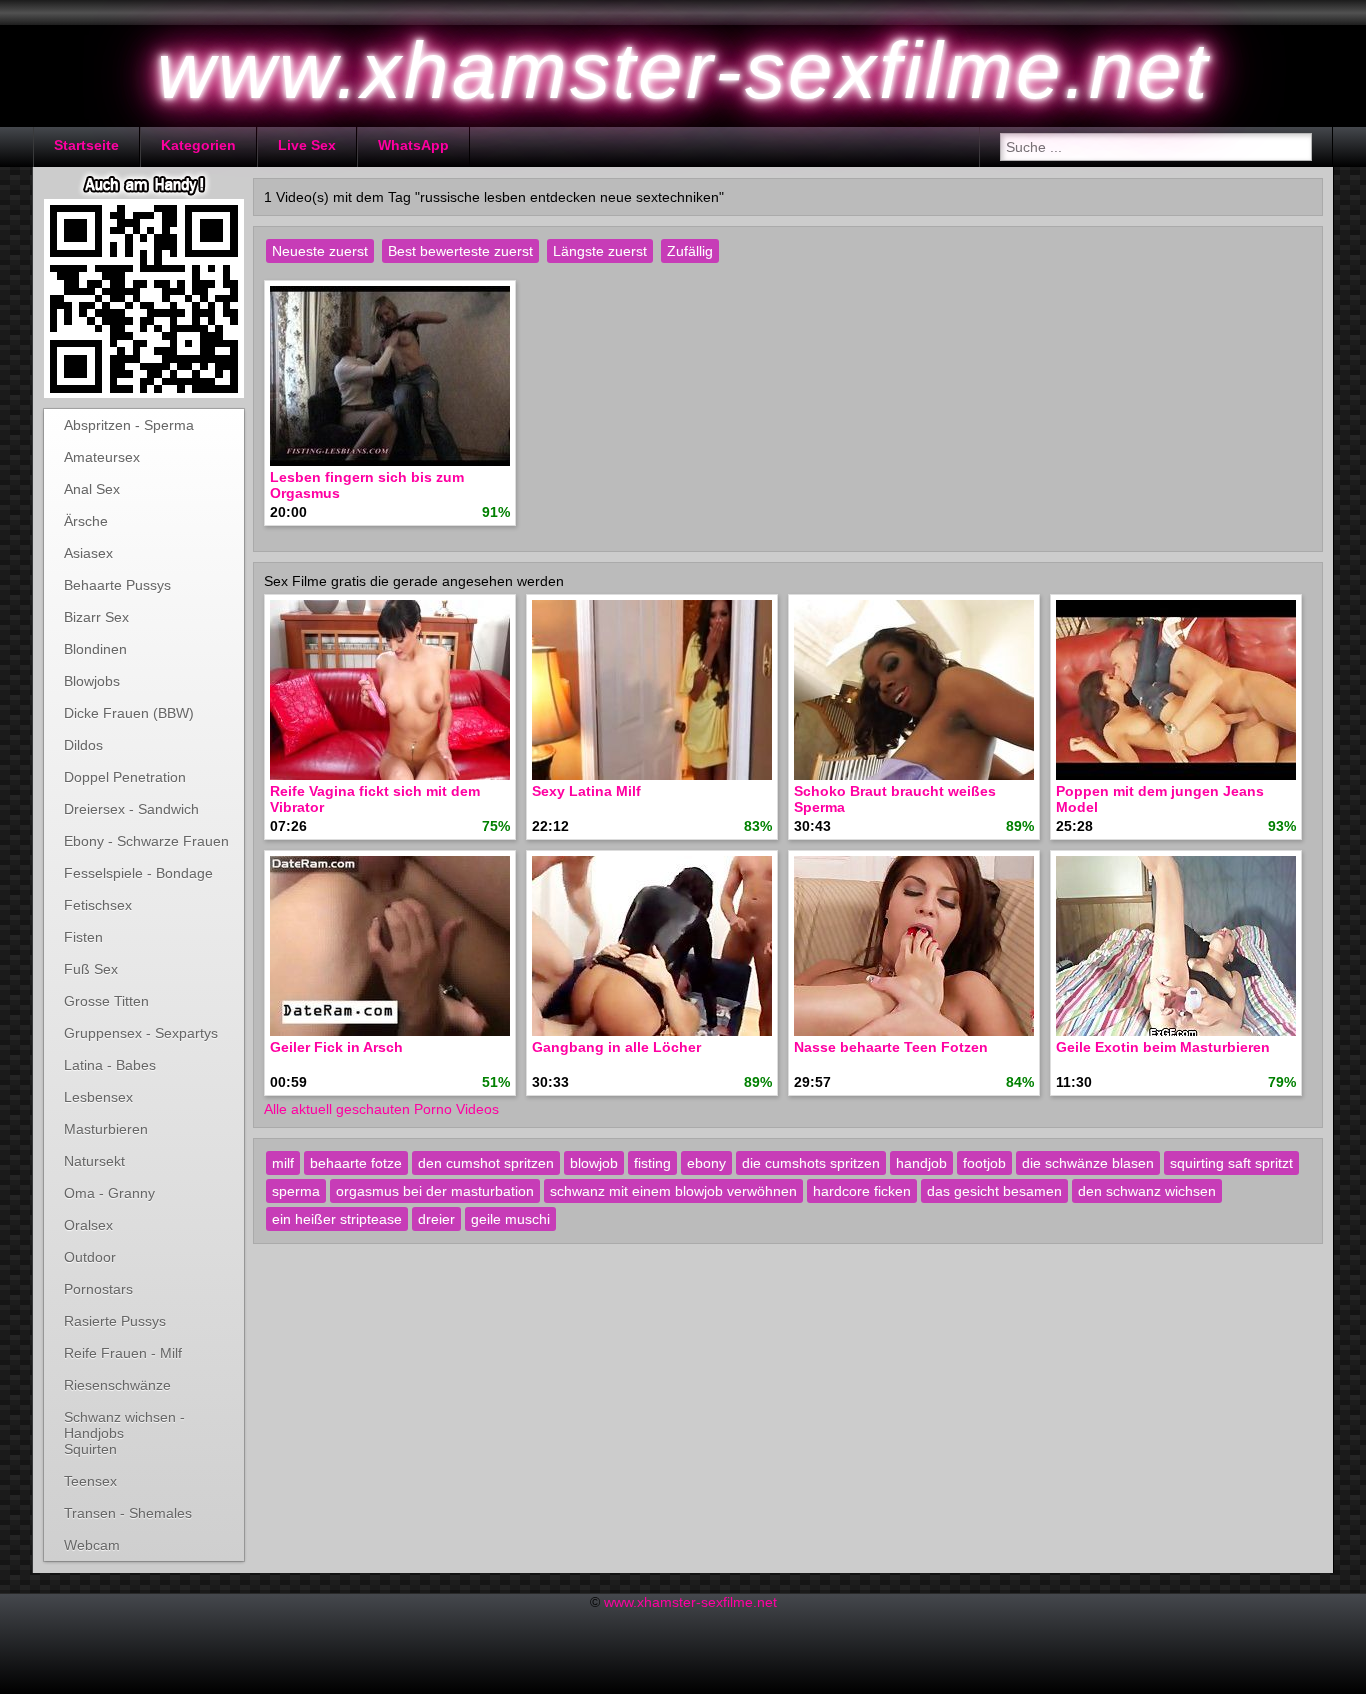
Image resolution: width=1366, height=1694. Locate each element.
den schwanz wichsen (1147, 1191)
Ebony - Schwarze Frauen (146, 841)
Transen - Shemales (128, 1513)
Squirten (90, 1449)
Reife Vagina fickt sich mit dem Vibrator (375, 799)
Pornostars (98, 1289)
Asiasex (88, 553)
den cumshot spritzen (486, 1163)
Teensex (90, 1481)
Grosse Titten (106, 1001)
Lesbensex (98, 1097)
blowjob (594, 1163)
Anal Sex (92, 489)
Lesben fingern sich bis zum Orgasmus (367, 485)
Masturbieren (106, 1129)
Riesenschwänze (117, 1385)
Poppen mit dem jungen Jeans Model (1160, 799)
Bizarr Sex (96, 617)
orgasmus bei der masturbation (435, 1191)
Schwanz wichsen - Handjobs (124, 1421)
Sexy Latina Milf (586, 791)
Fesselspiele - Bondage (138, 873)
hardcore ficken (862, 1191)
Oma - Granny (109, 1193)
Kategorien (198, 145)
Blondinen (95, 649)
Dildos (83, 745)
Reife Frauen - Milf (123, 1353)
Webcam (92, 1545)
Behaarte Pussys (117, 585)
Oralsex (88, 1225)
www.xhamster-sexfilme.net (690, 1602)
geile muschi (510, 1219)
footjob (984, 1163)
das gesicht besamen (994, 1191)
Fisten (83, 937)
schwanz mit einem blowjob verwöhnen (673, 1191)
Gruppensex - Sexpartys (141, 1033)
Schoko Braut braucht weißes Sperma (895, 799)
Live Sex (307, 145)
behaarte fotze (356, 1163)
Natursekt (94, 1161)
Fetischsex (98, 905)
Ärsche (86, 521)
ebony (706, 1163)
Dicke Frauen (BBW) (129, 713)
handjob (921, 1163)
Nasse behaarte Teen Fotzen (891, 1047)
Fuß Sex (91, 969)
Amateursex (102, 457)
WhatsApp (413, 145)
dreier (436, 1219)
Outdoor (90, 1257)
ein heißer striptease (337, 1219)
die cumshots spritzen (811, 1163)
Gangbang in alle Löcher (616, 1047)
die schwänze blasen (1088, 1163)
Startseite (86, 145)
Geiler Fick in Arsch (336, 1047)
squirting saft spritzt (1231, 1163)
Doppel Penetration (125, 777)
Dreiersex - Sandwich (131, 809)
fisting (652, 1163)
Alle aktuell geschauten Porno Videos (381, 1109)
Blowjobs (92, 681)
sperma (296, 1191)
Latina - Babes (110, 1065)
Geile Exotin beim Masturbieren (1163, 1047)
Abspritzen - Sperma (129, 425)
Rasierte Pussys (115, 1321)
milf (283, 1163)
